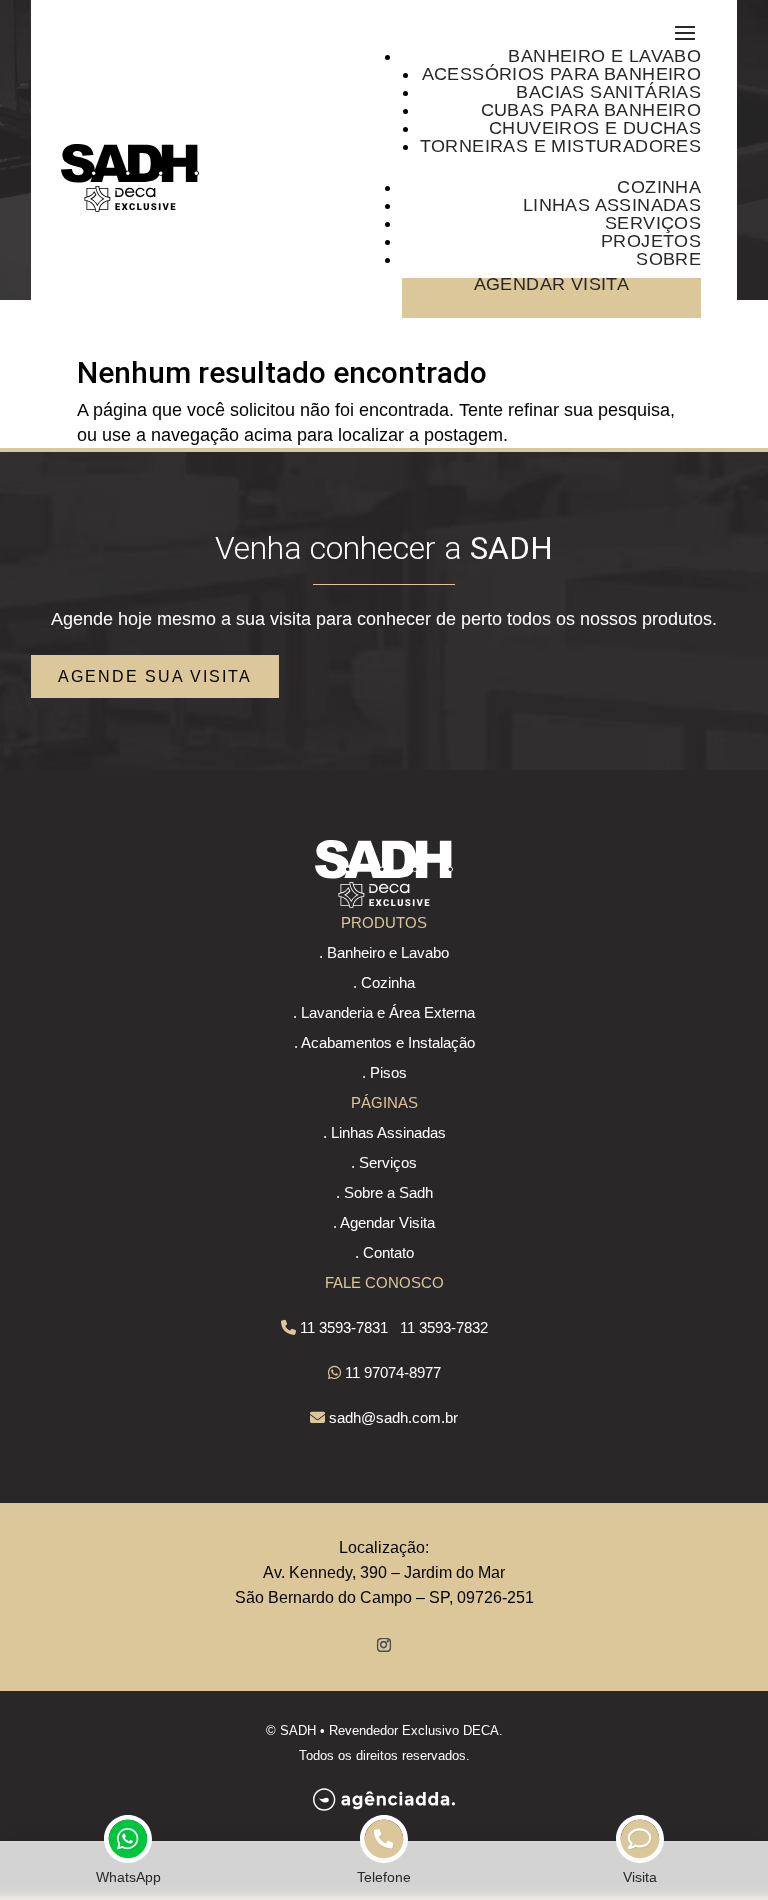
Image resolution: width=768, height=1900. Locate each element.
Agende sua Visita (155, 676)
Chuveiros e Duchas (595, 128)
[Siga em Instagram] (384, 1645)
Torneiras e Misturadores (561, 146)
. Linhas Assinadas (384, 1132)
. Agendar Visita (384, 1222)
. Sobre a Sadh (384, 1192)
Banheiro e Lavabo (604, 56)
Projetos (651, 241)
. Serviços (384, 1162)
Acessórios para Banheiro (562, 74)
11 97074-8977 (393, 1372)
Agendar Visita (552, 284)
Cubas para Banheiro (591, 110)
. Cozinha (384, 982)
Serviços (653, 223)
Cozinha (659, 187)
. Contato (384, 1252)
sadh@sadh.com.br (393, 1417)
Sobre (668, 259)
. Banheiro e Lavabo (384, 952)
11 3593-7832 (444, 1327)
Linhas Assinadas (612, 205)
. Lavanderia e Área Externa (384, 1012)
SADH (298, 1730)
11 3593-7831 (344, 1327)
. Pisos (384, 1072)
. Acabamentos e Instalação (384, 1042)
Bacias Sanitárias (608, 92)
